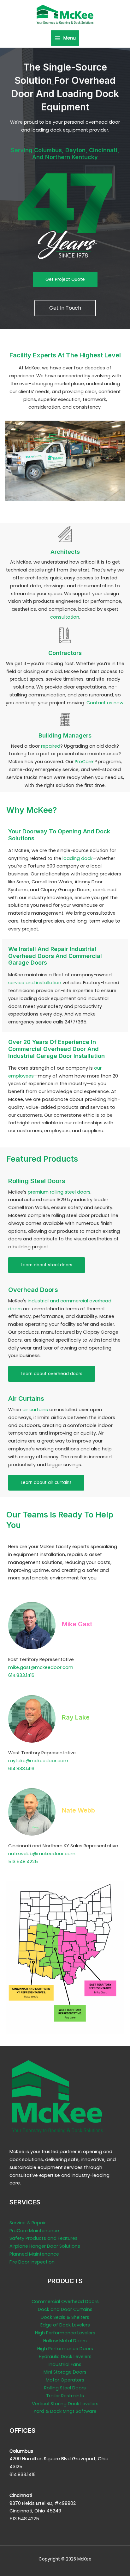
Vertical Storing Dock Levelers (65, 2404)
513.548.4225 (23, 1862)
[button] (65, 280)
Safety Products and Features (44, 2238)
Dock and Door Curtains (65, 2309)
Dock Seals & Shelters (65, 2317)
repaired (51, 746)
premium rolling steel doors (59, 1192)
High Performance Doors (65, 2349)
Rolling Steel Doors (65, 2388)
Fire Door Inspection (32, 2262)
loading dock (77, 858)
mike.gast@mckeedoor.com (41, 1667)
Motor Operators (65, 2380)
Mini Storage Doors (65, 2372)
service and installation (35, 983)
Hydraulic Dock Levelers (65, 2357)
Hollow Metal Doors (65, 2341)
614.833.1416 (21, 1675)
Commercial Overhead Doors (65, 2301)
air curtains (35, 1410)
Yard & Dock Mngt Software (65, 2411)
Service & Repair (28, 2223)
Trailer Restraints (65, 2396)
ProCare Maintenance (34, 2231)
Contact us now (105, 703)
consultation (65, 617)
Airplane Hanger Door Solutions (45, 2246)
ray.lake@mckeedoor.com (38, 1761)
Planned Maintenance (34, 2254)
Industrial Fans (65, 2364)
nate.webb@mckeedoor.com (42, 1854)
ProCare (84, 762)
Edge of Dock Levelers (65, 2325)
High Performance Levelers (65, 2333)
